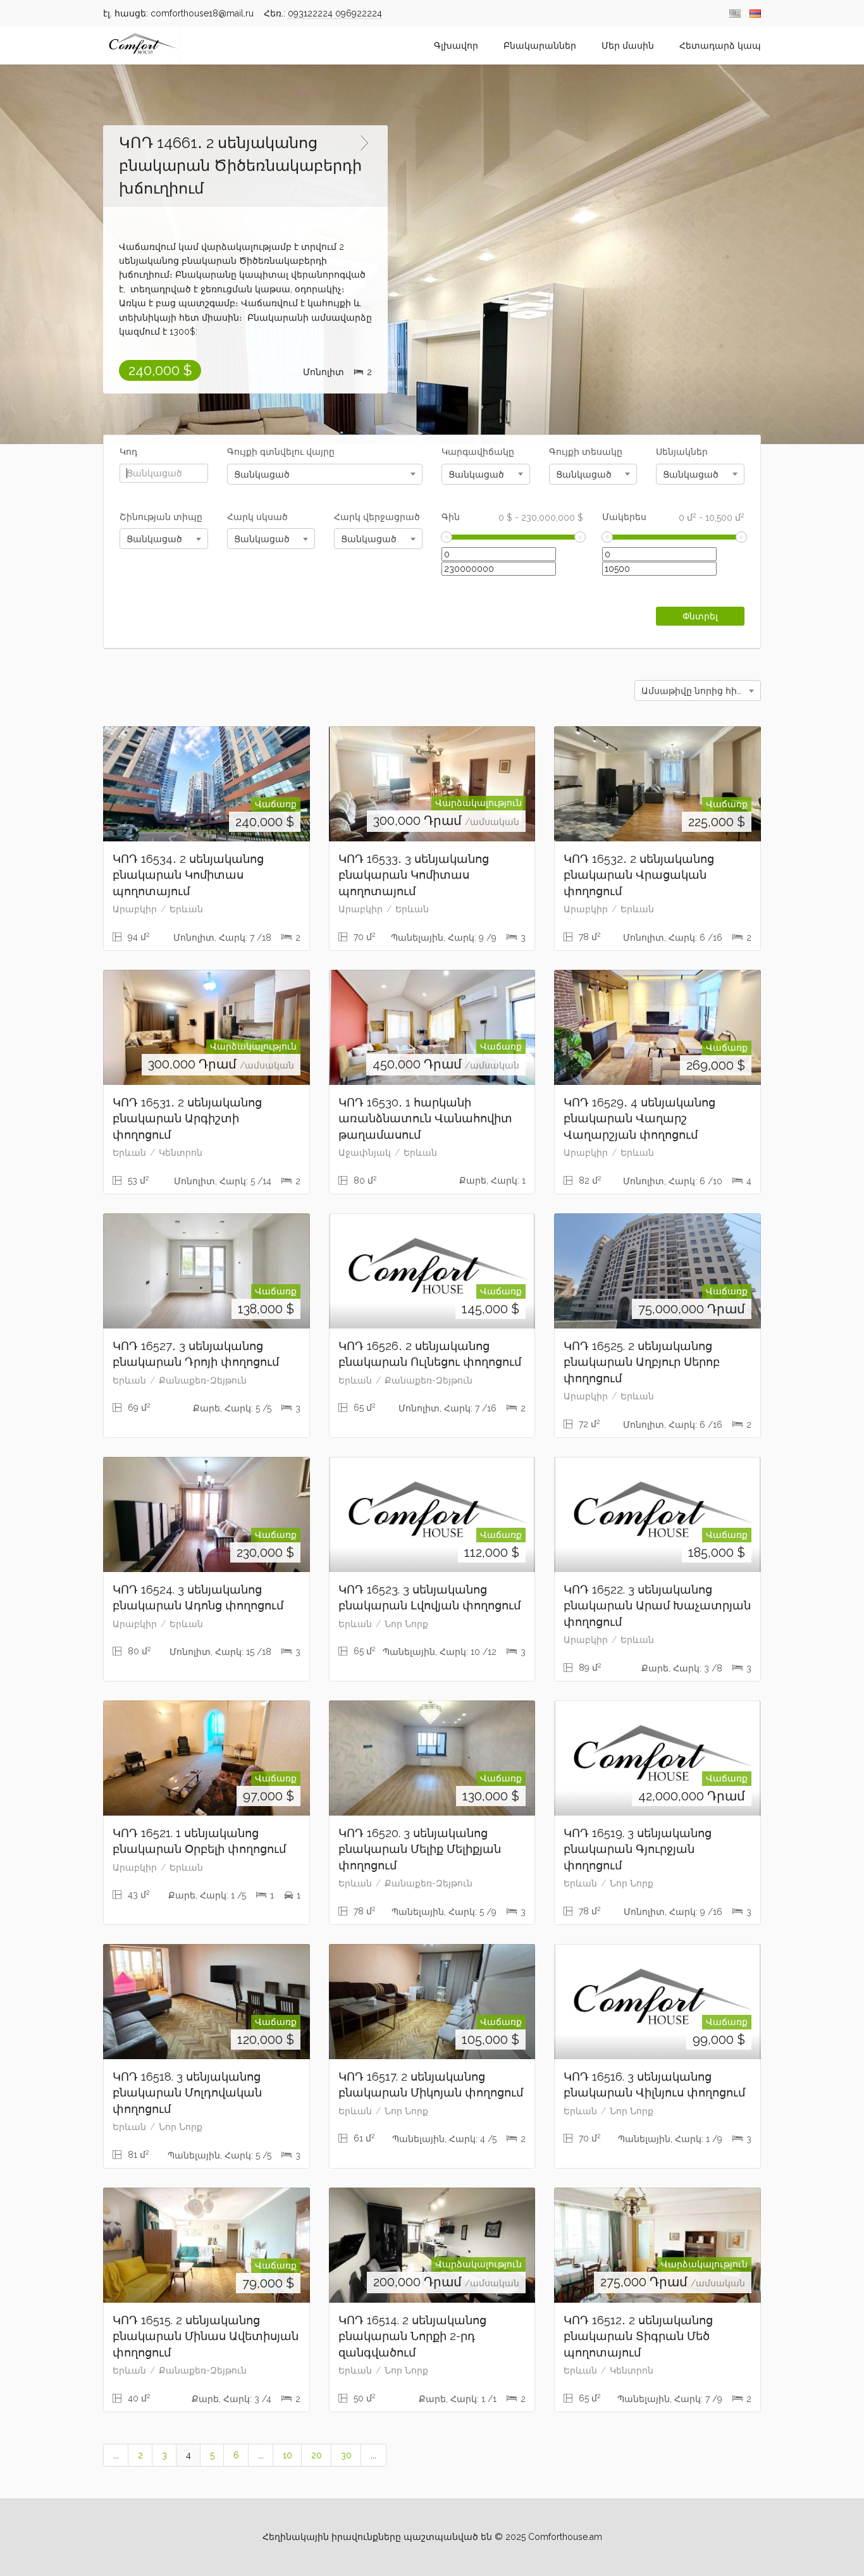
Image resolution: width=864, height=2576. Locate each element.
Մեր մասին (628, 46)
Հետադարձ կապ (720, 46)
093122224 (312, 13)
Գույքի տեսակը (586, 452)
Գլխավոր (456, 46)
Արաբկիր (135, 909)
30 (346, 2455)
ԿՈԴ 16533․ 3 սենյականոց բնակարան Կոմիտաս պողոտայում (414, 875)
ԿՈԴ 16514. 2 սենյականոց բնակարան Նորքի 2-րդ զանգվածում (412, 2336)
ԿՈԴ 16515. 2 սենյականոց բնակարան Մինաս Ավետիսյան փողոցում (206, 2336)
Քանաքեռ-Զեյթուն (203, 1380)
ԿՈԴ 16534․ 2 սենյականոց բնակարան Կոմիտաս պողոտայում (188, 875)
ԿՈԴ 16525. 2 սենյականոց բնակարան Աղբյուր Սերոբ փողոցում (642, 1362)
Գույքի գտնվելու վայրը (281, 452)
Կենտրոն (181, 1153)
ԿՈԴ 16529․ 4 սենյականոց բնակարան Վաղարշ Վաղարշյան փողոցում (639, 1118)
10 (287, 2455)
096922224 (359, 13)
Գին (513, 517)
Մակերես (673, 517)
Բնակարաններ (540, 46)
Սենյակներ (682, 452)
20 (317, 2455)
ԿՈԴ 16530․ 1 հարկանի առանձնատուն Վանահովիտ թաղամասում (425, 1118)
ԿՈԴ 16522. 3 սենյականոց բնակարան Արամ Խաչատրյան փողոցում (657, 1606)
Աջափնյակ (365, 1153)
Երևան (186, 909)
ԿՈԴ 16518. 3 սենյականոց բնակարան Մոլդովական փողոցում (187, 2093)
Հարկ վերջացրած (377, 517)
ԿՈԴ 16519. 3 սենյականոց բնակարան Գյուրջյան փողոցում (638, 1849)
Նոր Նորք (406, 1624)
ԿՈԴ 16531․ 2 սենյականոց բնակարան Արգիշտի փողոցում (187, 1118)
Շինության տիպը (161, 517)
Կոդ (128, 452)
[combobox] (325, 474)
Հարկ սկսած (257, 517)
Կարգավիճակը (478, 452)
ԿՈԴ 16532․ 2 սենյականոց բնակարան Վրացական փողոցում (639, 875)
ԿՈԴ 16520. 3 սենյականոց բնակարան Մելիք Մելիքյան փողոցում (420, 1849)
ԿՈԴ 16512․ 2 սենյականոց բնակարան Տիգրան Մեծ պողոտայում (638, 2336)
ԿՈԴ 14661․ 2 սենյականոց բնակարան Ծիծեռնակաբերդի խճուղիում (240, 165)
